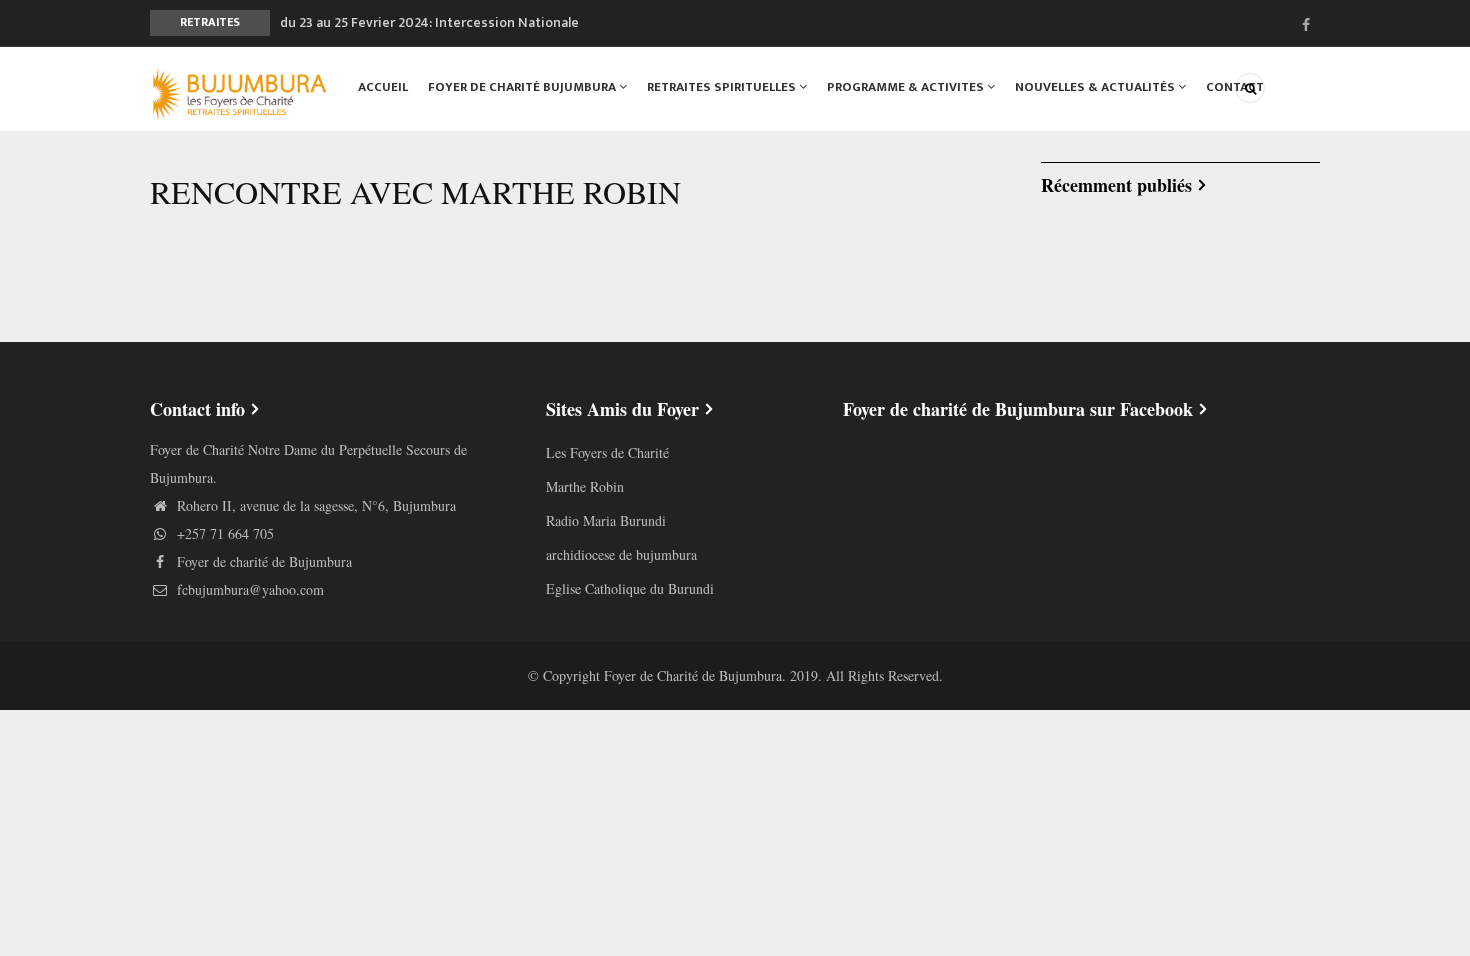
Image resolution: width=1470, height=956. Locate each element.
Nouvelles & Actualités (1096, 87)
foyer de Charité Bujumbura (523, 87)
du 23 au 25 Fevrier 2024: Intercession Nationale (429, 22)
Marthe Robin (585, 486)
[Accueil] (240, 91)
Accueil (383, 87)
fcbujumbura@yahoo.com (248, 589)
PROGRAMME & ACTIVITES (907, 87)
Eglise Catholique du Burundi (630, 588)
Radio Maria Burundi (606, 520)
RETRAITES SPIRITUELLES (723, 87)
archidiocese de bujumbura (621, 554)
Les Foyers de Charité (607, 452)
